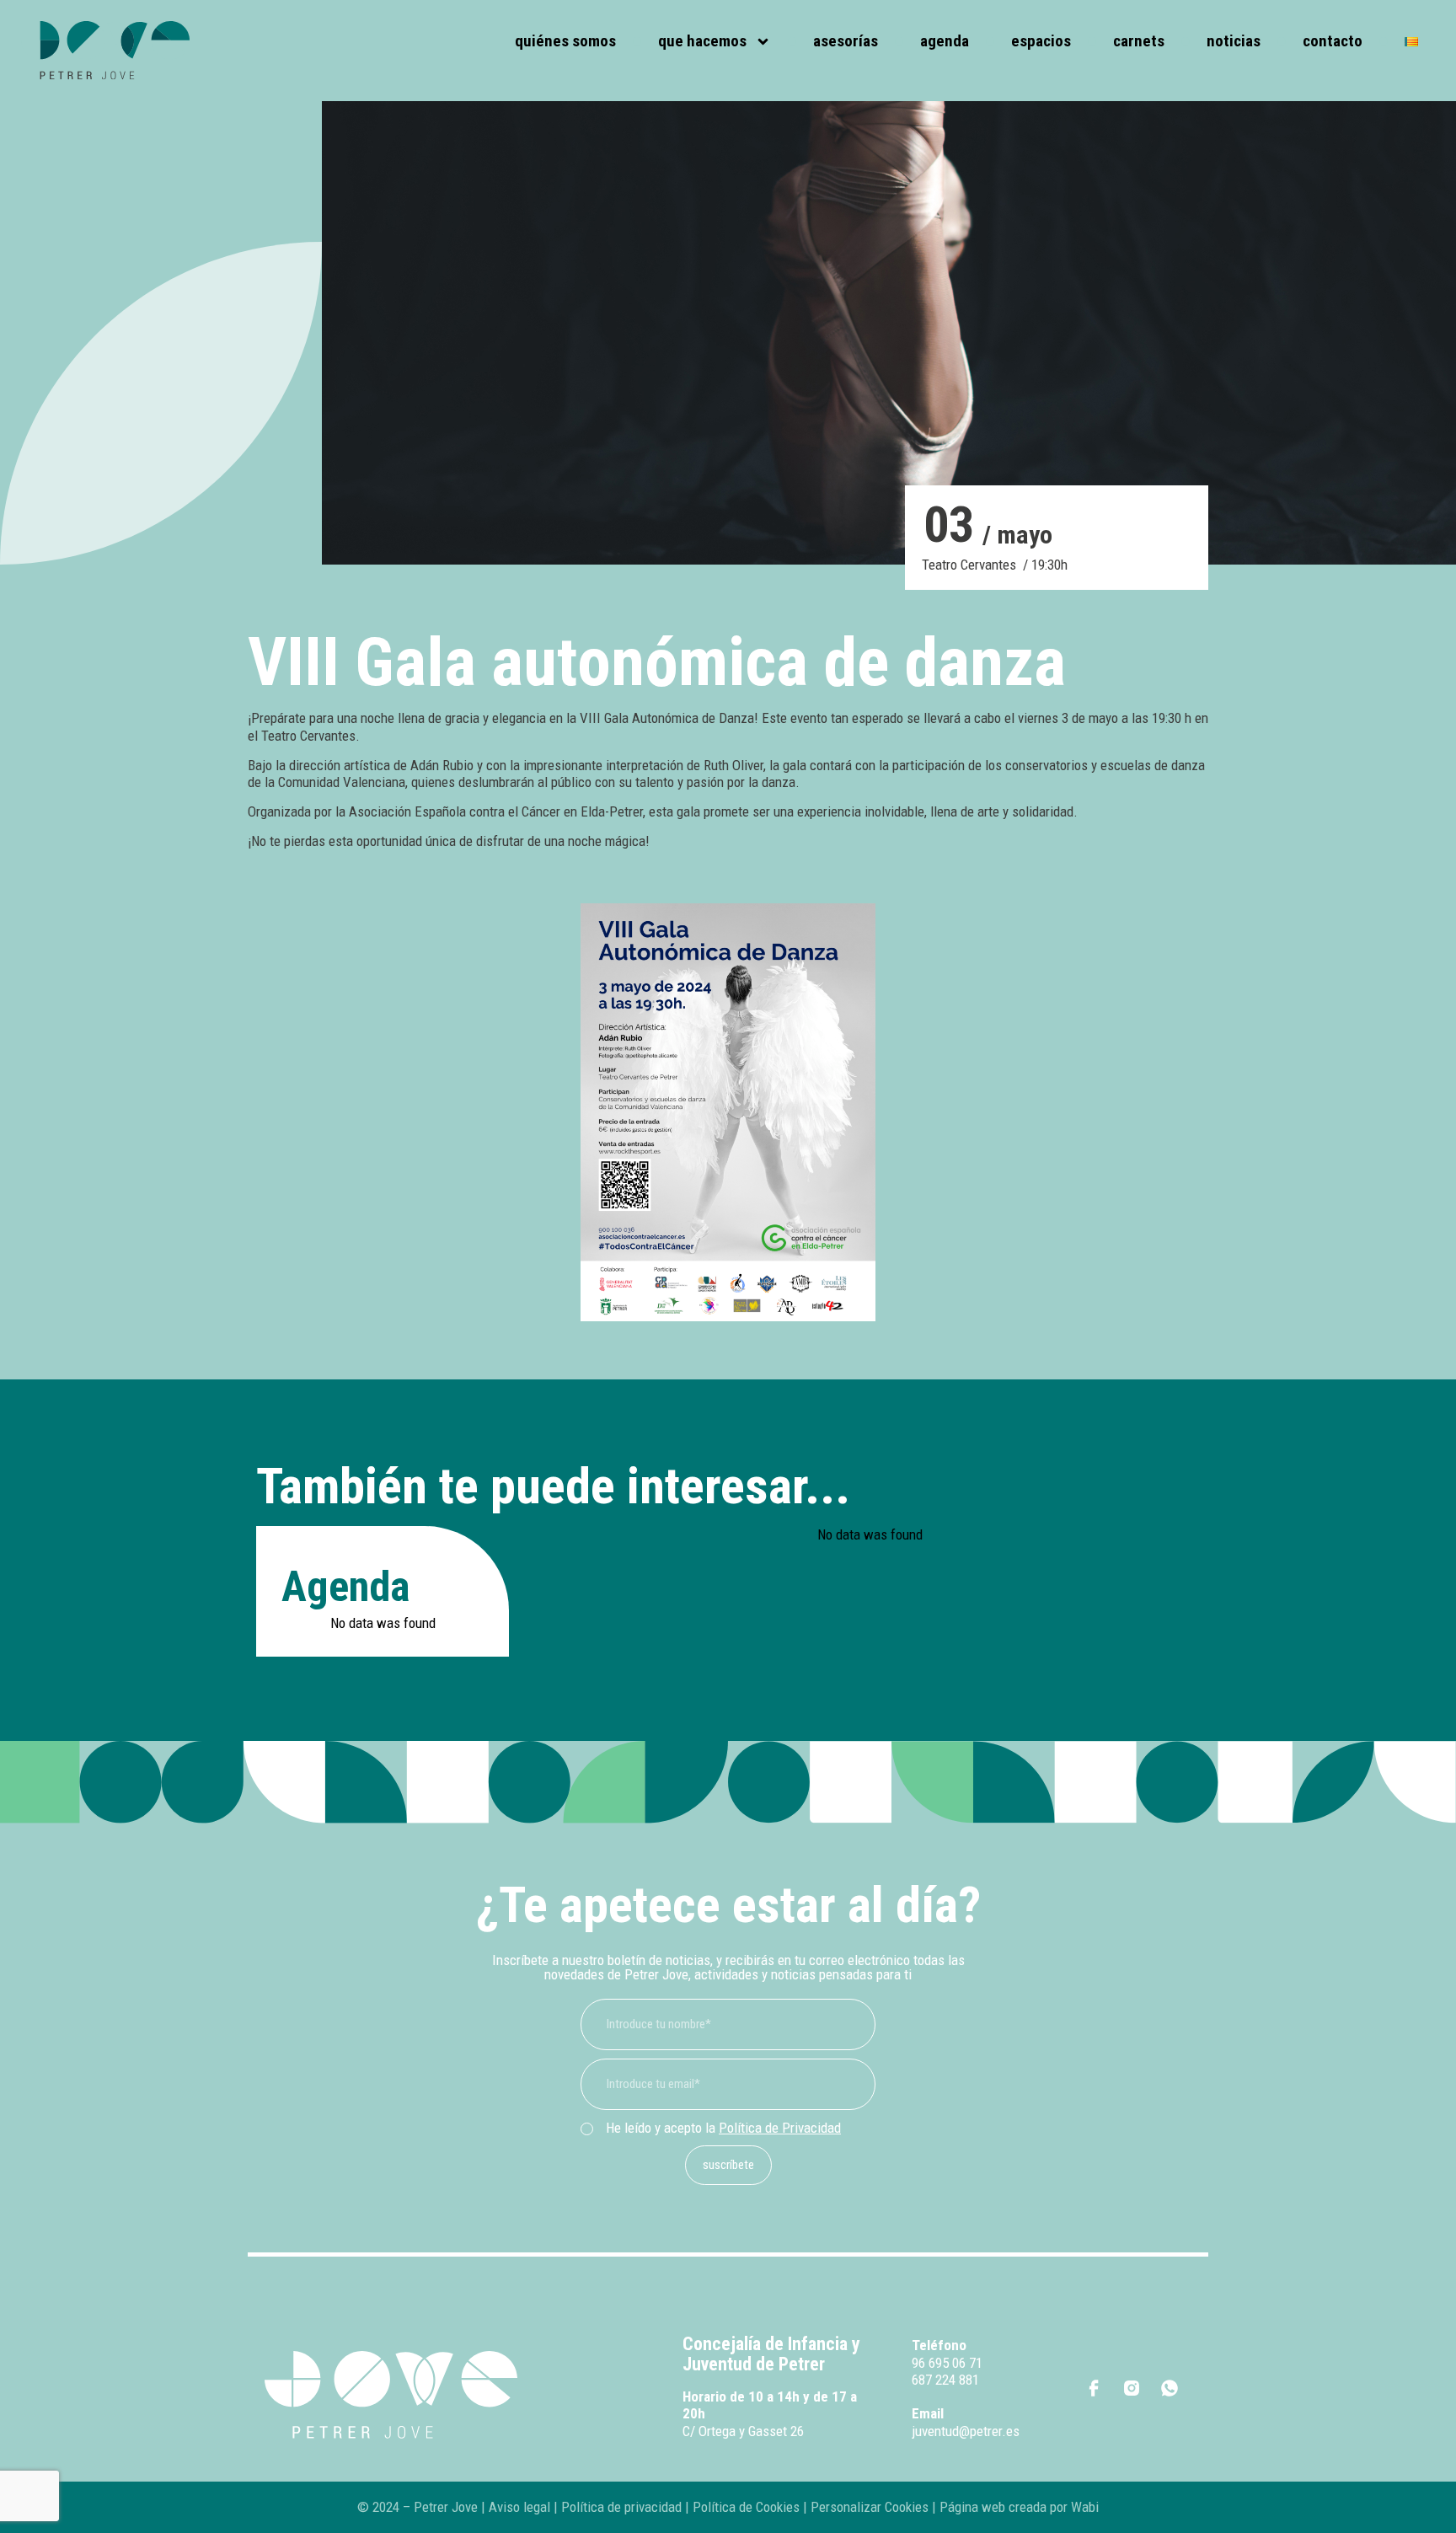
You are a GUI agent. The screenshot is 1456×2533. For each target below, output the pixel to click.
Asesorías (846, 41)
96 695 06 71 (947, 2363)
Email (928, 2413)
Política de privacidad (620, 2507)
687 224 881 (945, 2380)
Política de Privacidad (780, 2128)
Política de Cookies (746, 2507)
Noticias (1234, 41)
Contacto (1333, 41)
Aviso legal (519, 2507)
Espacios (1041, 41)
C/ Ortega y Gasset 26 (743, 2431)
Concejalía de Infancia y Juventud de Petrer (771, 2354)
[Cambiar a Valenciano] (1411, 42)
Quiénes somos (565, 41)
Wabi (1085, 2507)
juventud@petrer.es (966, 2431)
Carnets (1139, 41)
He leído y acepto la (723, 2128)
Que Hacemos (702, 41)
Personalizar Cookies (870, 2507)
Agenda (945, 41)
